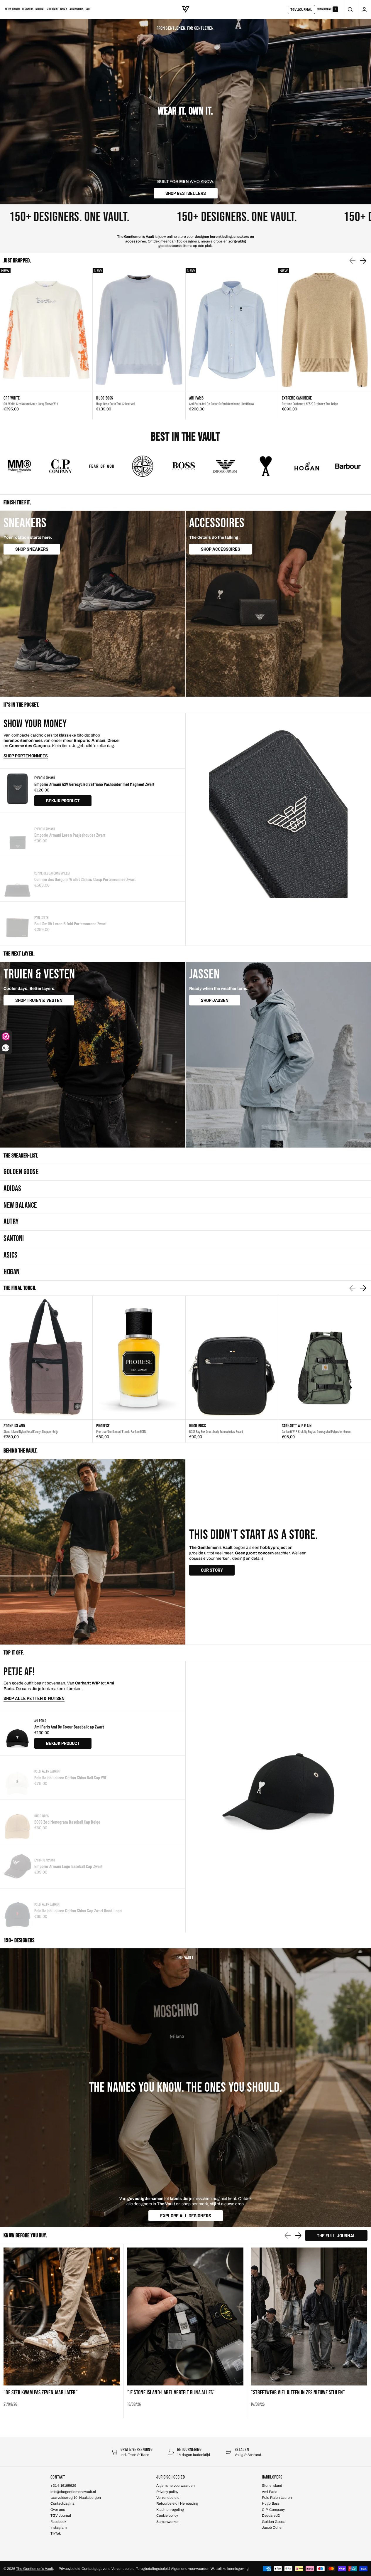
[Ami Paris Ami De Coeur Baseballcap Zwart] (17, 1733)
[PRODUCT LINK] (46, 344)
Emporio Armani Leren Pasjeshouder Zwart (70, 835)
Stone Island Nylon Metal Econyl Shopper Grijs (31, 1431)
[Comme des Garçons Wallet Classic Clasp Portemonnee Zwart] (17, 879)
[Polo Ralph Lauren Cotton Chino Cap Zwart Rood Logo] (17, 1910)
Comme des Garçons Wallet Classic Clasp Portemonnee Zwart (85, 879)
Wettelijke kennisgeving (230, 2569)
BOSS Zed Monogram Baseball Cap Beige (67, 1822)
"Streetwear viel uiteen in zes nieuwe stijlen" (298, 2393)
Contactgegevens (96, 2569)
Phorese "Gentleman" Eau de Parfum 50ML (121, 1431)
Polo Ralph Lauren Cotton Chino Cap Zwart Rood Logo (78, 1910)
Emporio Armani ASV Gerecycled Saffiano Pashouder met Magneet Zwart (94, 784)
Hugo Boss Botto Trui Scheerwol (116, 404)
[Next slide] (363, 261)
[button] (350, 9)
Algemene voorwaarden (190, 2569)
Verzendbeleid (123, 2569)
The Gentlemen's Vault (35, 2569)
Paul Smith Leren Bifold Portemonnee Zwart (70, 923)
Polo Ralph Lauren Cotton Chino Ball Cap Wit (70, 1777)
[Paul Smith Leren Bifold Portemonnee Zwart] (17, 924)
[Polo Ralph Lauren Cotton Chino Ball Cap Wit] (17, 1778)
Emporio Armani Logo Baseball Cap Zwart (68, 1866)
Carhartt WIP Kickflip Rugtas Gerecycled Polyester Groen (316, 1431)
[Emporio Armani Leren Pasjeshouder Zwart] (17, 835)
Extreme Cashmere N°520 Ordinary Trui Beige (310, 404)
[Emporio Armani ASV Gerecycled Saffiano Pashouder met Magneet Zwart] (17, 791)
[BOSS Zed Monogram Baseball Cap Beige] (17, 1822)
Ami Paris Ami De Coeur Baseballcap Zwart (69, 1727)
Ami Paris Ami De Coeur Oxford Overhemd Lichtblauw (222, 404)
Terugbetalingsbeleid (153, 2569)
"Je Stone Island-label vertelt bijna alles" (171, 2393)
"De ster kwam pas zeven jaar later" (41, 2393)
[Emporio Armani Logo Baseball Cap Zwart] (17, 1866)
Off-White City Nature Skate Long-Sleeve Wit (31, 404)
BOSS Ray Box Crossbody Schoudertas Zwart (216, 1431)
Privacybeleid (70, 2569)
